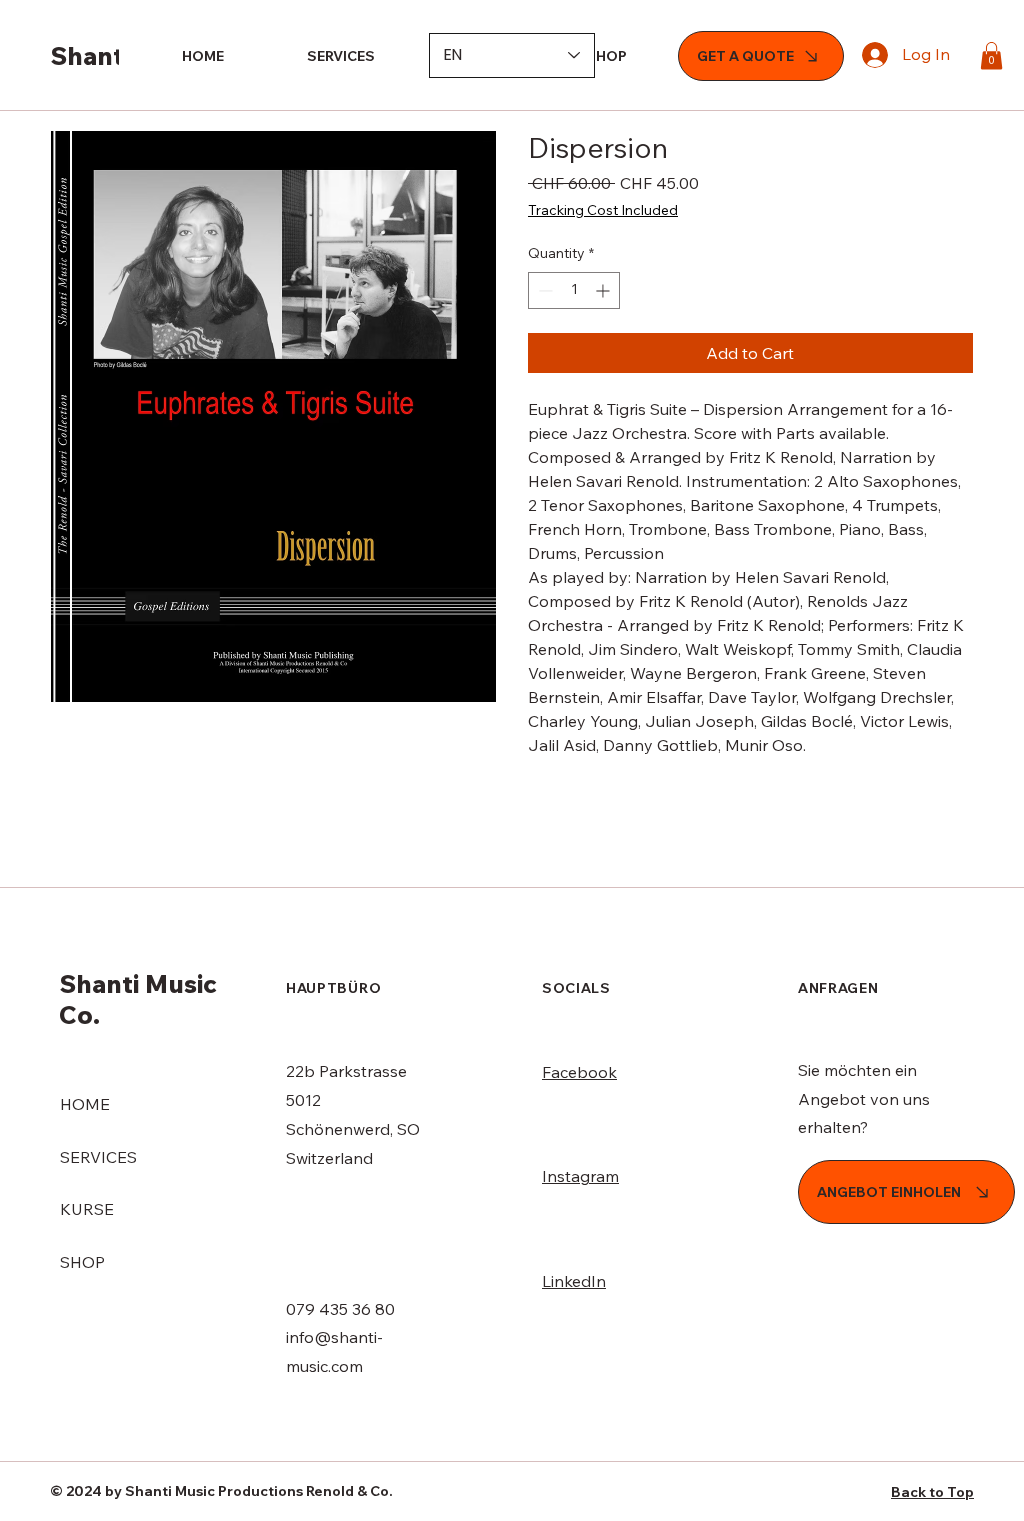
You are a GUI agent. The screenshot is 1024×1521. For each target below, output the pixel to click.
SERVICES (98, 1157)
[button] (991, 55)
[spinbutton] (574, 290)
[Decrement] (543, 290)
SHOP (82, 1262)
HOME (85, 1104)
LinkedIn (574, 1281)
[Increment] (604, 290)
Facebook (579, 1072)
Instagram (580, 1176)
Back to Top (932, 1492)
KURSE (87, 1209)
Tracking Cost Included (603, 210)
